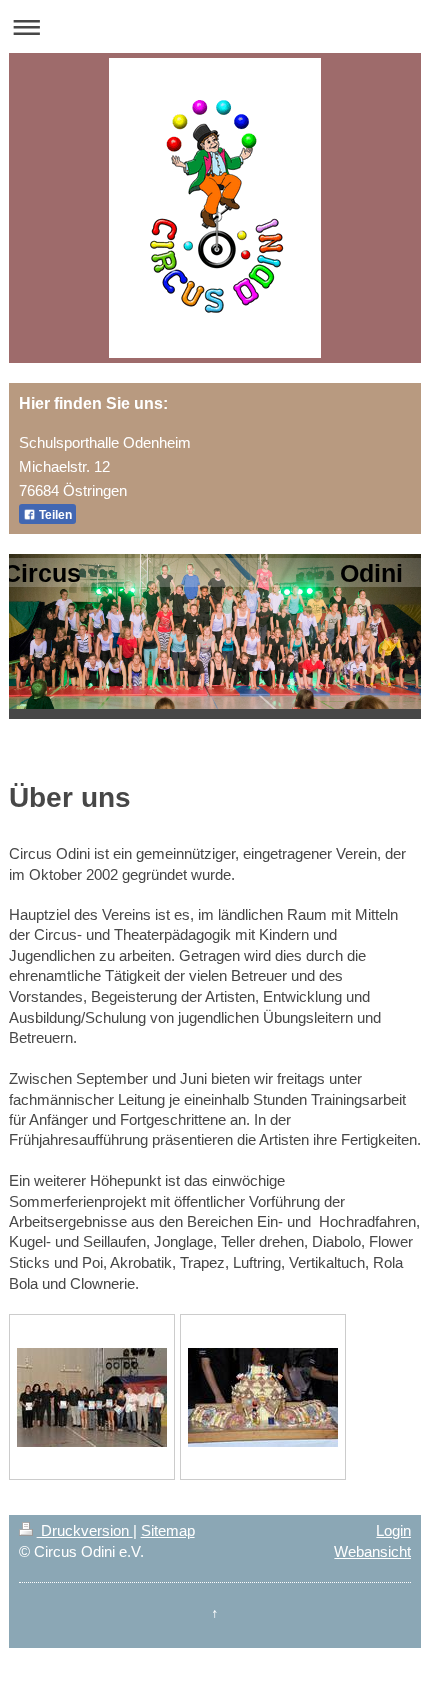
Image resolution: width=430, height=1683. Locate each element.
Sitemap (168, 1530)
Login (393, 1530)
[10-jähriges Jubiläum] (92, 1397)
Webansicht (372, 1551)
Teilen (54, 515)
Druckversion (85, 1530)
